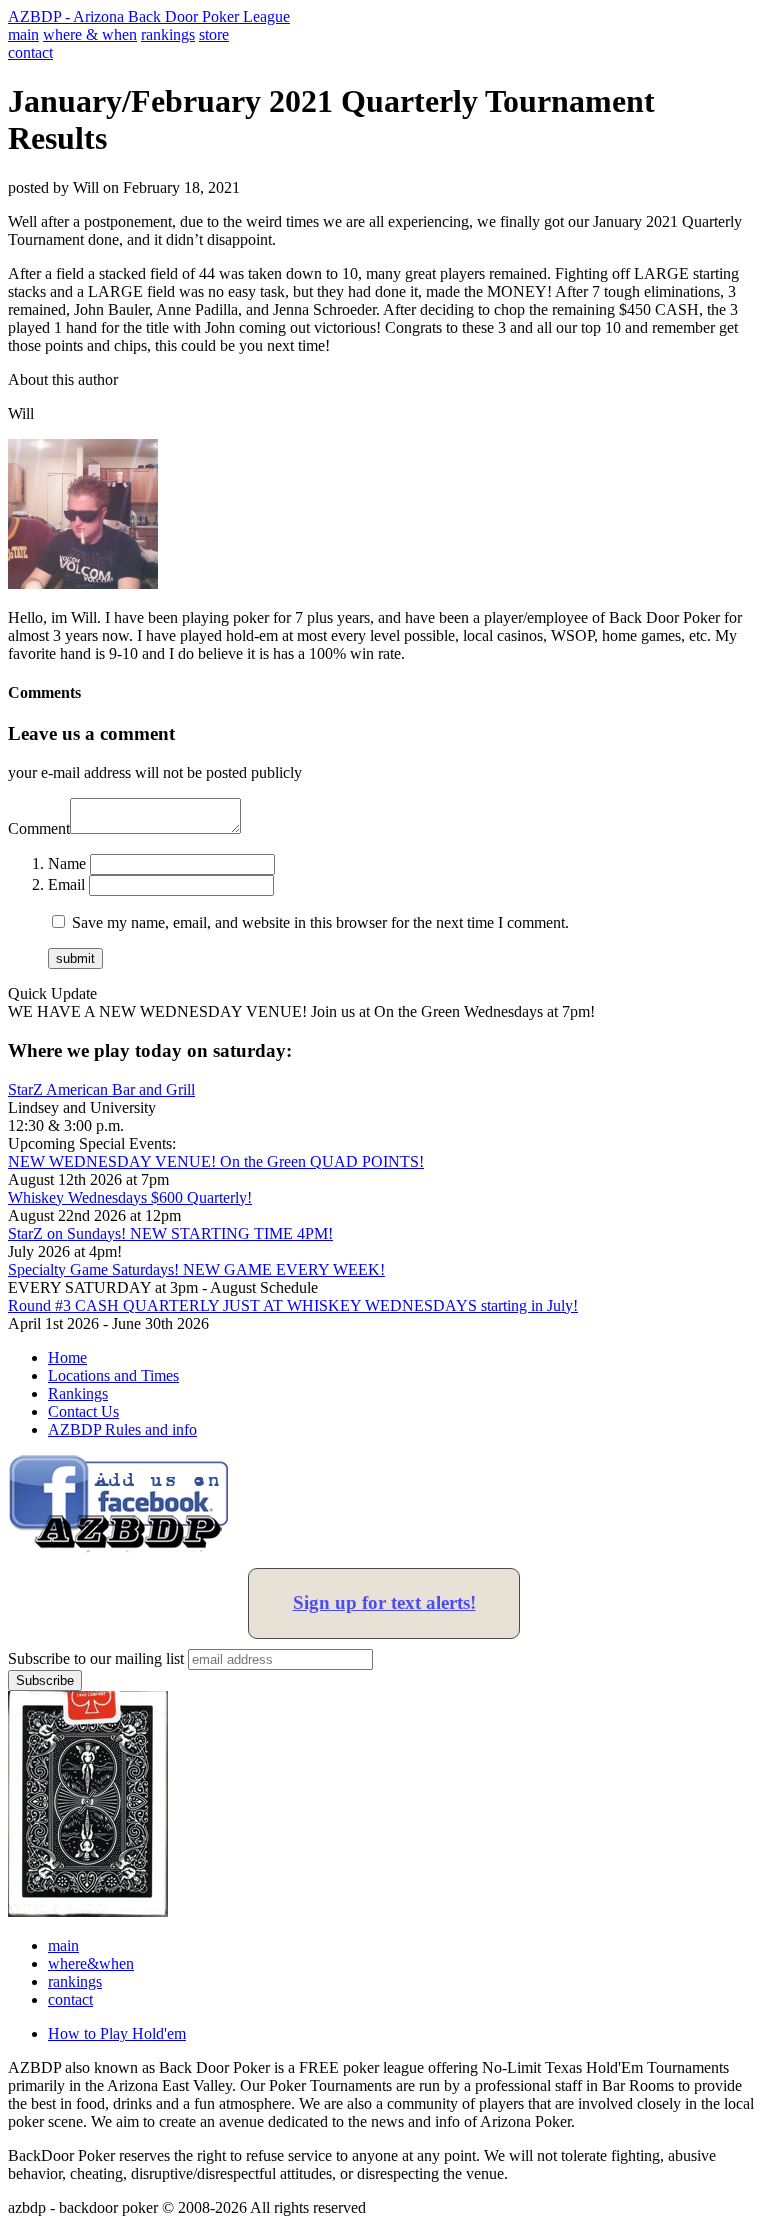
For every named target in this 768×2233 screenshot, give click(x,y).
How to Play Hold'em (117, 2033)
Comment (39, 828)
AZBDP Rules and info (122, 1429)
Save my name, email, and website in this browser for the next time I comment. (320, 922)
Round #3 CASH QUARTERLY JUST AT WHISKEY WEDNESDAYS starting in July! (293, 1305)
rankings (168, 34)
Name (67, 863)
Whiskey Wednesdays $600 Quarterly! (130, 1197)
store (214, 34)
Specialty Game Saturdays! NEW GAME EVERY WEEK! (196, 1269)
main (23, 34)
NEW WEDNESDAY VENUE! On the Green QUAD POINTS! (216, 1161)
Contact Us (83, 1411)
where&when (91, 1963)
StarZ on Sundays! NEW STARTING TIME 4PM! (170, 1233)
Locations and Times (113, 1375)
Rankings (78, 1393)
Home (67, 1357)
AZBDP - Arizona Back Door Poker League (149, 16)
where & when (90, 34)
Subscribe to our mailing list (96, 1658)
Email (66, 884)
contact (30, 52)
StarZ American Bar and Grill (101, 1089)
